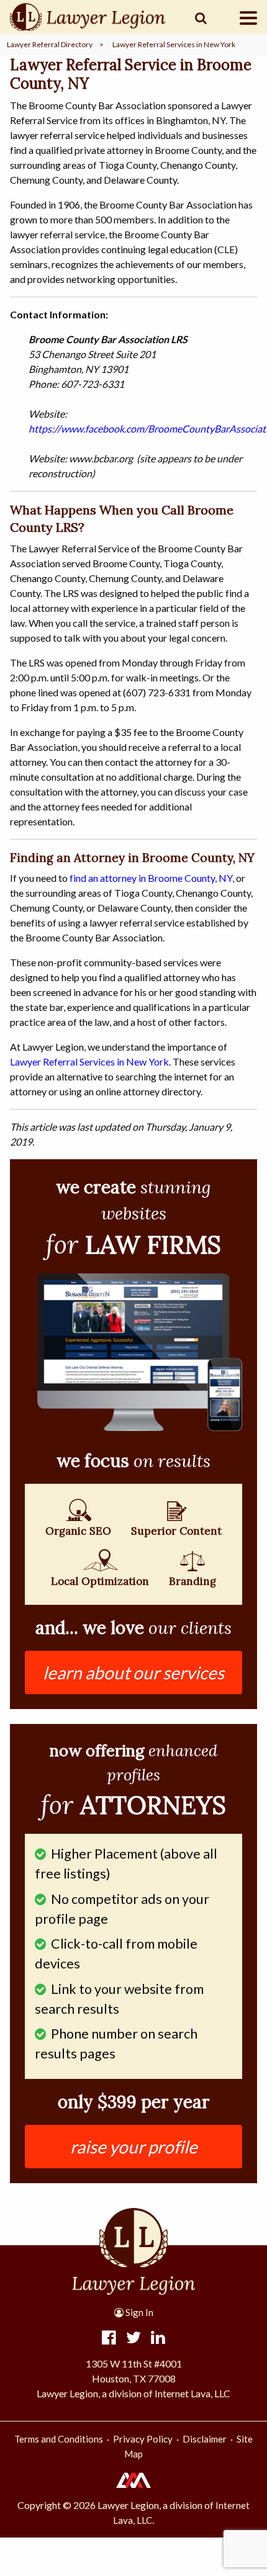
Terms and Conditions (59, 2439)
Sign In (138, 2312)
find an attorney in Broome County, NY (151, 878)
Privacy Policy (143, 2439)
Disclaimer (205, 2439)
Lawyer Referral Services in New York (174, 44)
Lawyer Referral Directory (50, 44)
